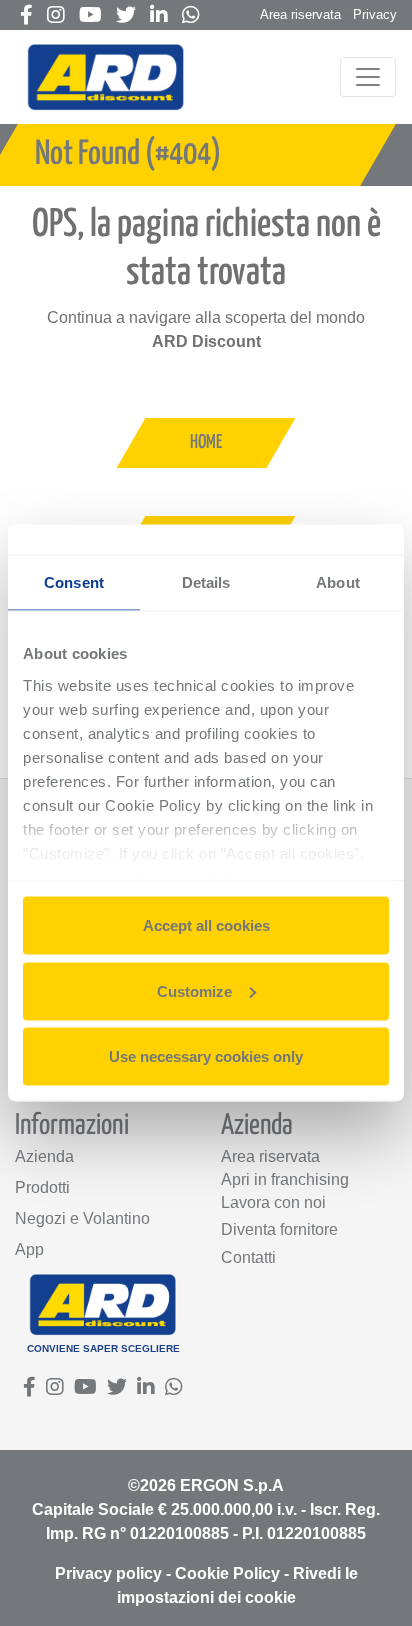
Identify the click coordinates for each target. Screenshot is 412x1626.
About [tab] (338, 582)
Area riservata (300, 14)
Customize (194, 990)
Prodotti (42, 1187)
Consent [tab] (74, 582)
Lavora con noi (273, 1202)
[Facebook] (26, 16)
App (29, 1249)
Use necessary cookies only (206, 1056)
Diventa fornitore (279, 1229)
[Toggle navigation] (368, 77)
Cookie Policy (227, 1573)
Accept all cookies (206, 925)
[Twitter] (126, 16)
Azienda (44, 1156)
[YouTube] (90, 16)
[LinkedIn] (159, 16)
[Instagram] (56, 16)
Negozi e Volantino (82, 1218)
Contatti (248, 1257)
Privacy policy (108, 1573)
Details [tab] (206, 582)
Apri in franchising (285, 1179)
